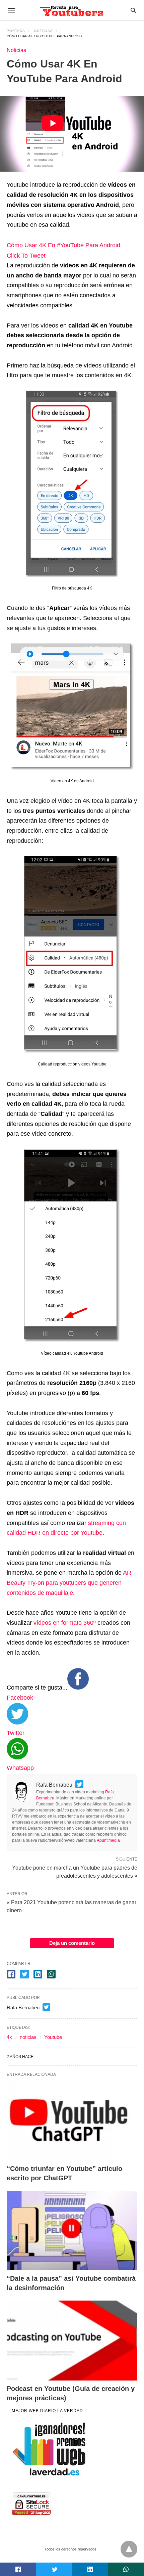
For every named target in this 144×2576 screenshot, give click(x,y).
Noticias (44, 31)
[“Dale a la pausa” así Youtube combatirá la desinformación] (72, 2231)
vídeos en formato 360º (64, 1623)
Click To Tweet (26, 256)
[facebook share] (11, 1974)
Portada (16, 31)
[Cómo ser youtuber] (72, 10)
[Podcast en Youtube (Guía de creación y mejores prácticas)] (72, 2341)
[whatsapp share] (51, 1974)
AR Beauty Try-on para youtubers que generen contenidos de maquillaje (69, 1583)
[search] (133, 10)
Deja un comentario (72, 1943)
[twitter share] (24, 1974)
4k (9, 2037)
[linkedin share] (38, 1974)
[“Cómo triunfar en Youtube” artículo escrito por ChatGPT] (72, 2121)
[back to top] (129, 2549)
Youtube (53, 2037)
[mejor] (50, 2475)
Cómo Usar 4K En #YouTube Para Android (63, 245)
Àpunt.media (108, 1840)
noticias (28, 2037)
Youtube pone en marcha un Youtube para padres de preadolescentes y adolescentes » (75, 1871)
